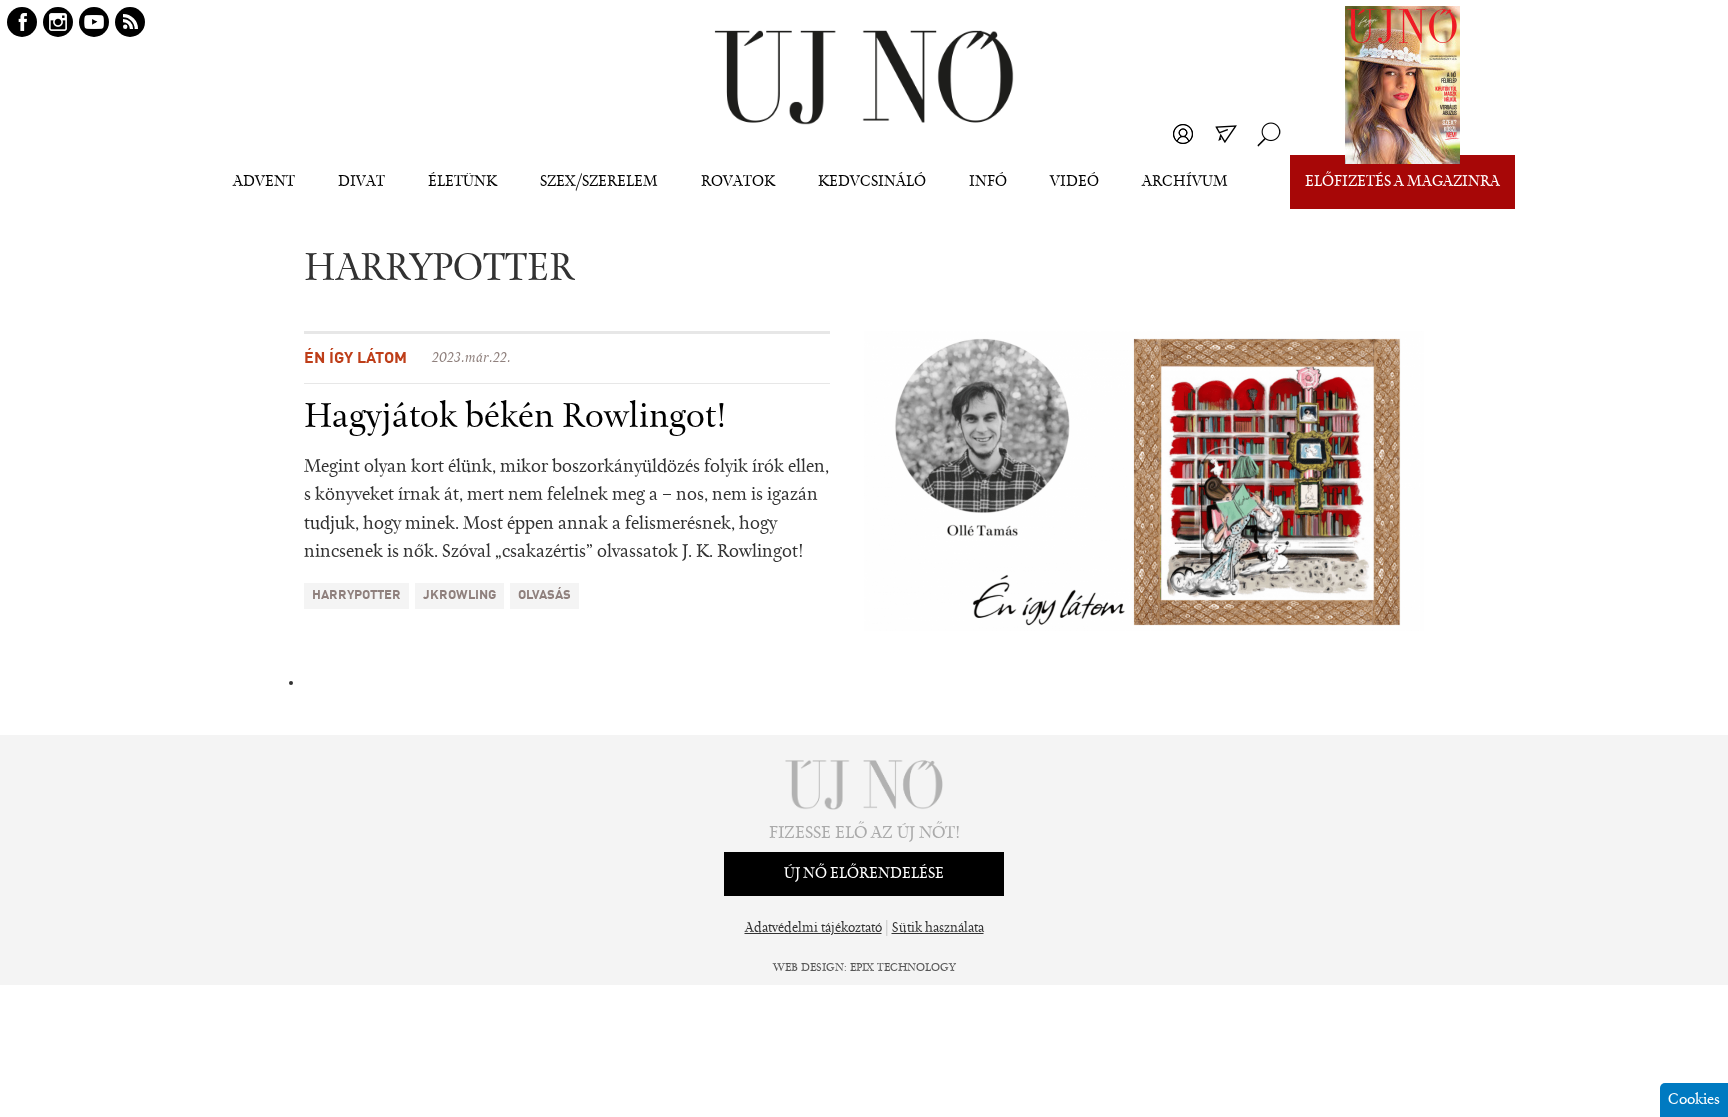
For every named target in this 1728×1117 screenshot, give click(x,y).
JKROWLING (459, 595)
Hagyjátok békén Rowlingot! (515, 418)
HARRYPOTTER (356, 595)
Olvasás (544, 595)
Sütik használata (938, 929)
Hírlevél (1226, 134)
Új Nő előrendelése (864, 874)
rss (130, 22)
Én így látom (355, 359)
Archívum (1185, 182)
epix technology (903, 968)
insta (58, 22)
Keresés (1269, 134)
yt (94, 22)
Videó (1074, 182)
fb (22, 22)
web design (808, 968)
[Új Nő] (864, 77)
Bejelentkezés (1183, 134)
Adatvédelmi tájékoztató (813, 929)
